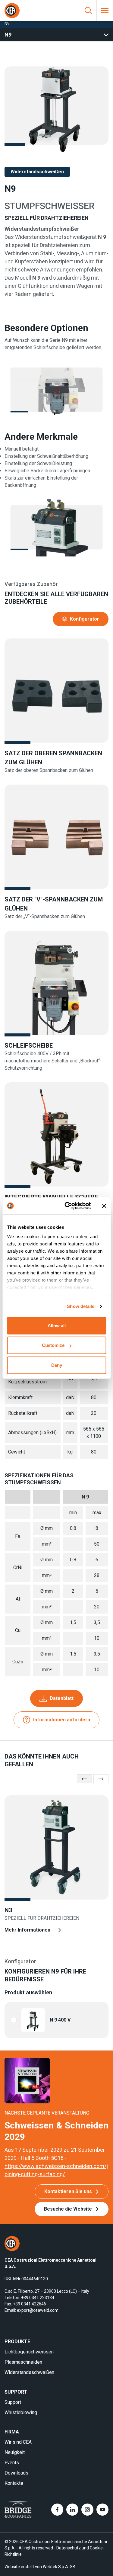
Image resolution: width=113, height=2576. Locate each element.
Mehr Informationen (27, 1930)
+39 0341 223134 (38, 2298)
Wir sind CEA (18, 2442)
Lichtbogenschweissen (29, 2352)
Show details (81, 1306)
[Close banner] (104, 1206)
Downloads (16, 2473)
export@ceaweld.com (38, 2310)
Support (13, 2402)
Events (12, 2463)
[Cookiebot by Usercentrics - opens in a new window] (67, 1206)
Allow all (57, 1325)
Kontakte (14, 2483)
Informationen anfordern (62, 1720)
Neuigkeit (15, 2452)
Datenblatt (62, 1698)
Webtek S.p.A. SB (59, 2567)
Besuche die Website (68, 2209)
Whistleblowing (21, 2412)
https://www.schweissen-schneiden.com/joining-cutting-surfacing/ (56, 2170)
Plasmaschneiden (23, 2362)
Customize (53, 1345)
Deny (57, 1365)
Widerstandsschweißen (29, 2372)
